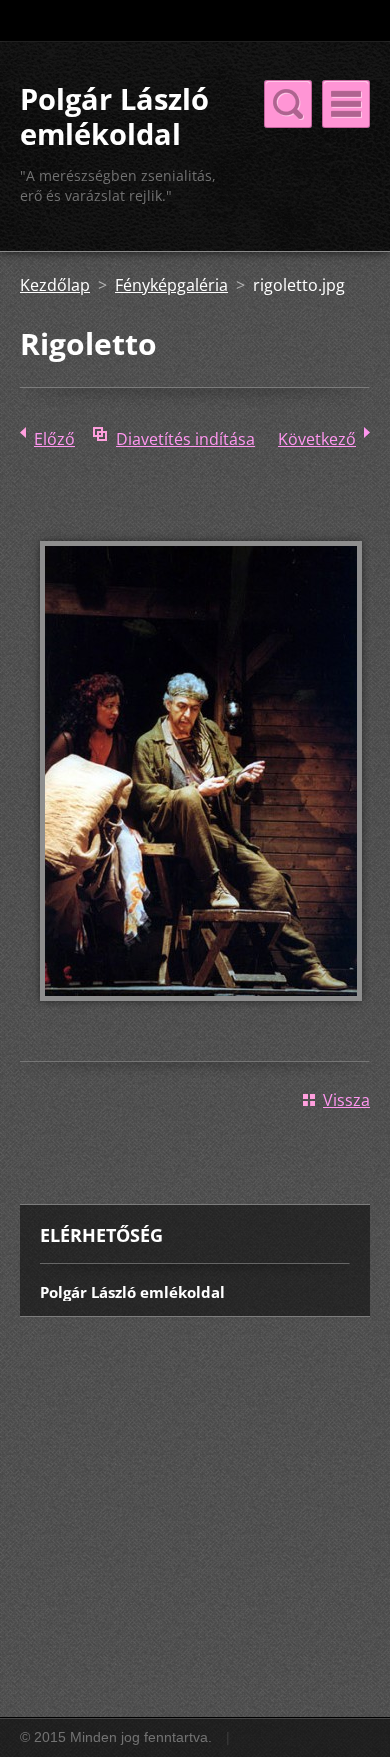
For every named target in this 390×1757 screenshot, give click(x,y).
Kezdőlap (55, 285)
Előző (54, 439)
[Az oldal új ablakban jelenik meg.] (201, 1015)
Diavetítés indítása (185, 439)
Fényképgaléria (171, 285)
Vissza (346, 1100)
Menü (346, 104)
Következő (317, 439)
